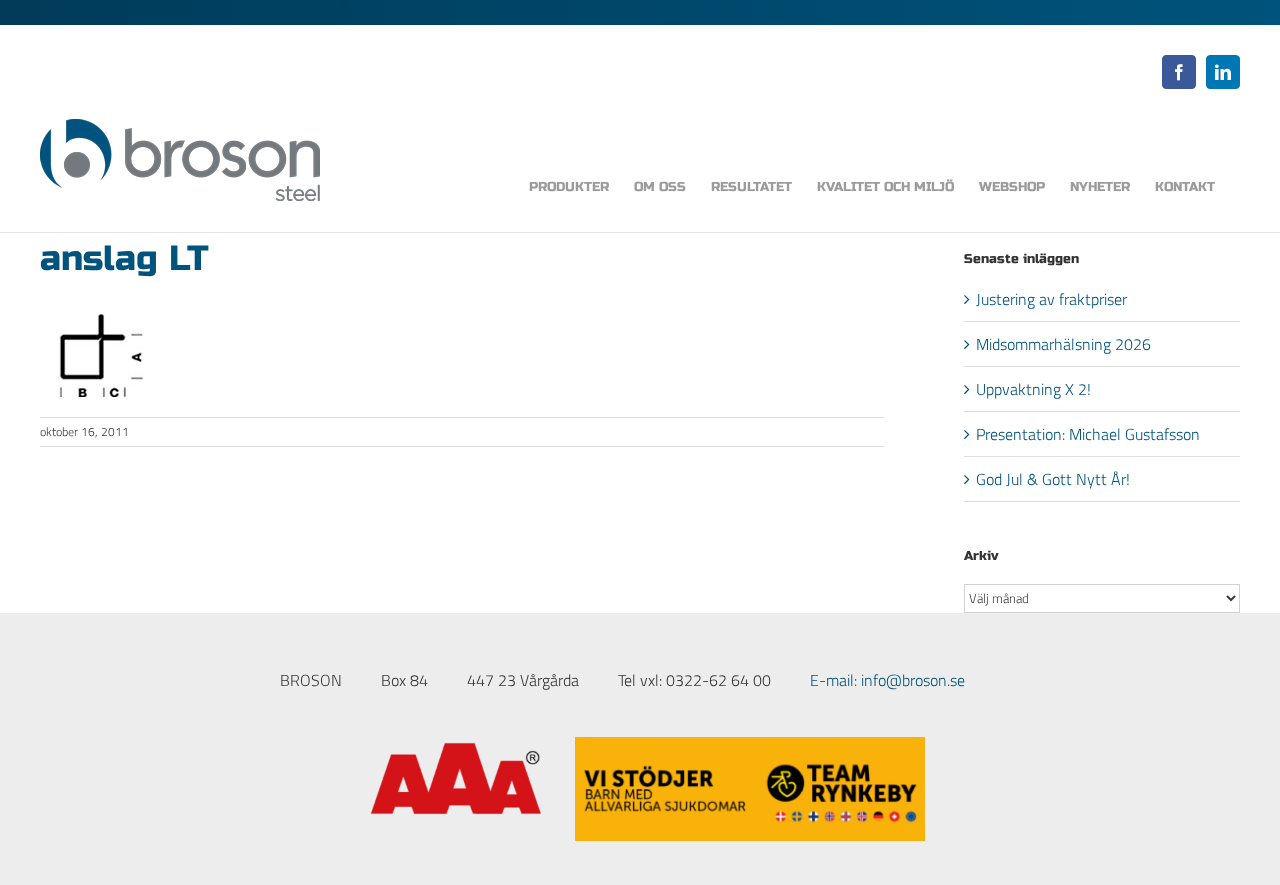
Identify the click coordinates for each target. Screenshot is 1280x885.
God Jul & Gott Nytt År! (1053, 479)
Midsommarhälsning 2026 (1063, 344)
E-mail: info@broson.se (887, 680)
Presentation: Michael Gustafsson (1088, 434)
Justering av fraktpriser (1051, 299)
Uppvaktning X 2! (1033, 389)
